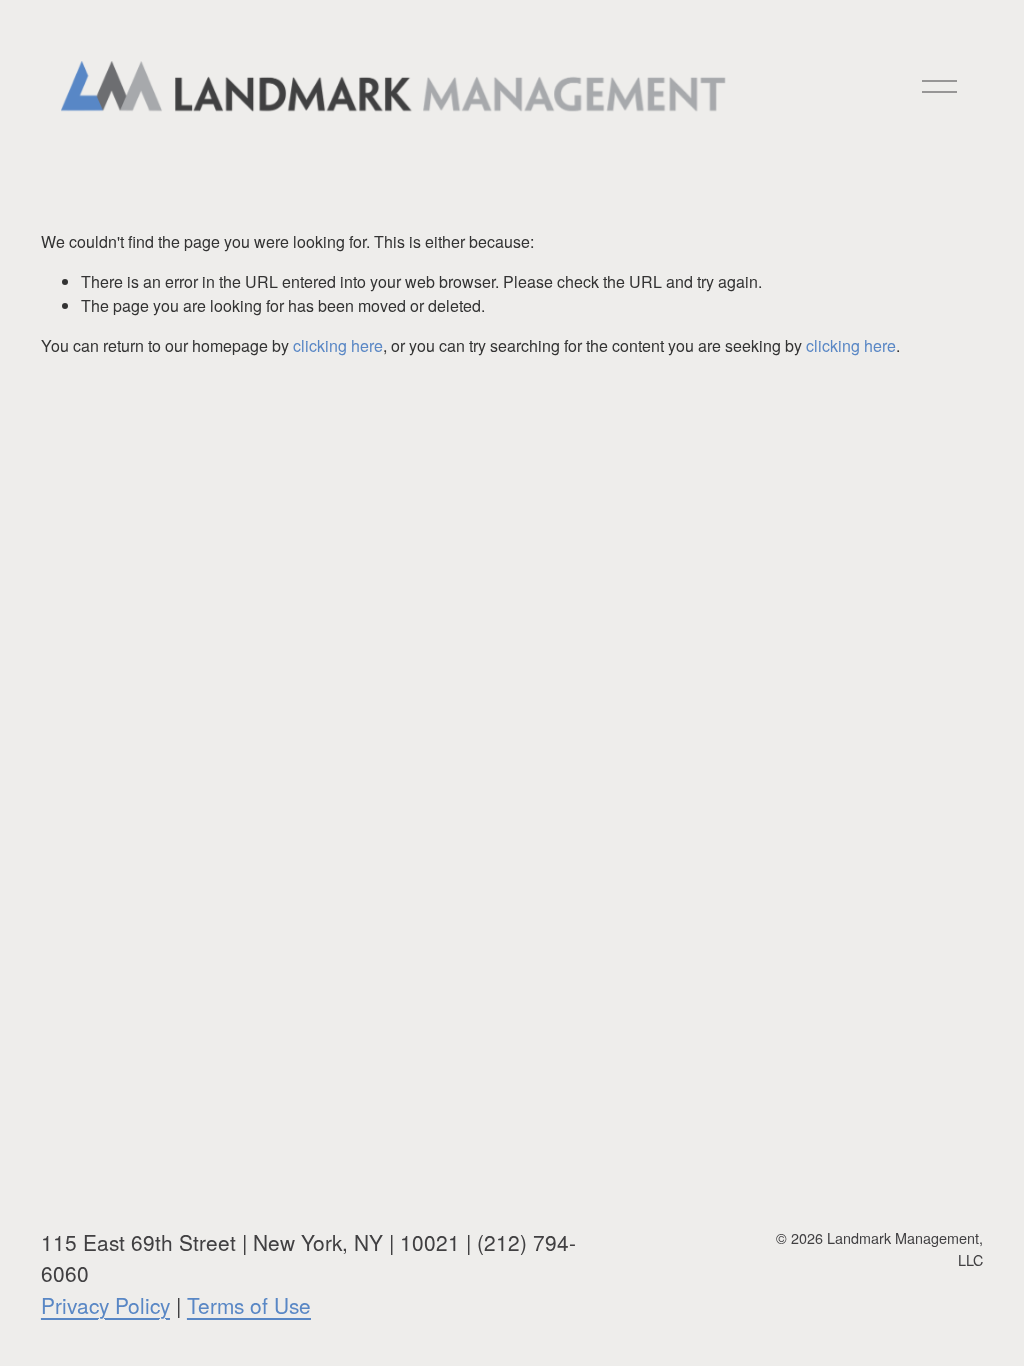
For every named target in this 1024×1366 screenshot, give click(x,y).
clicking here (338, 345)
